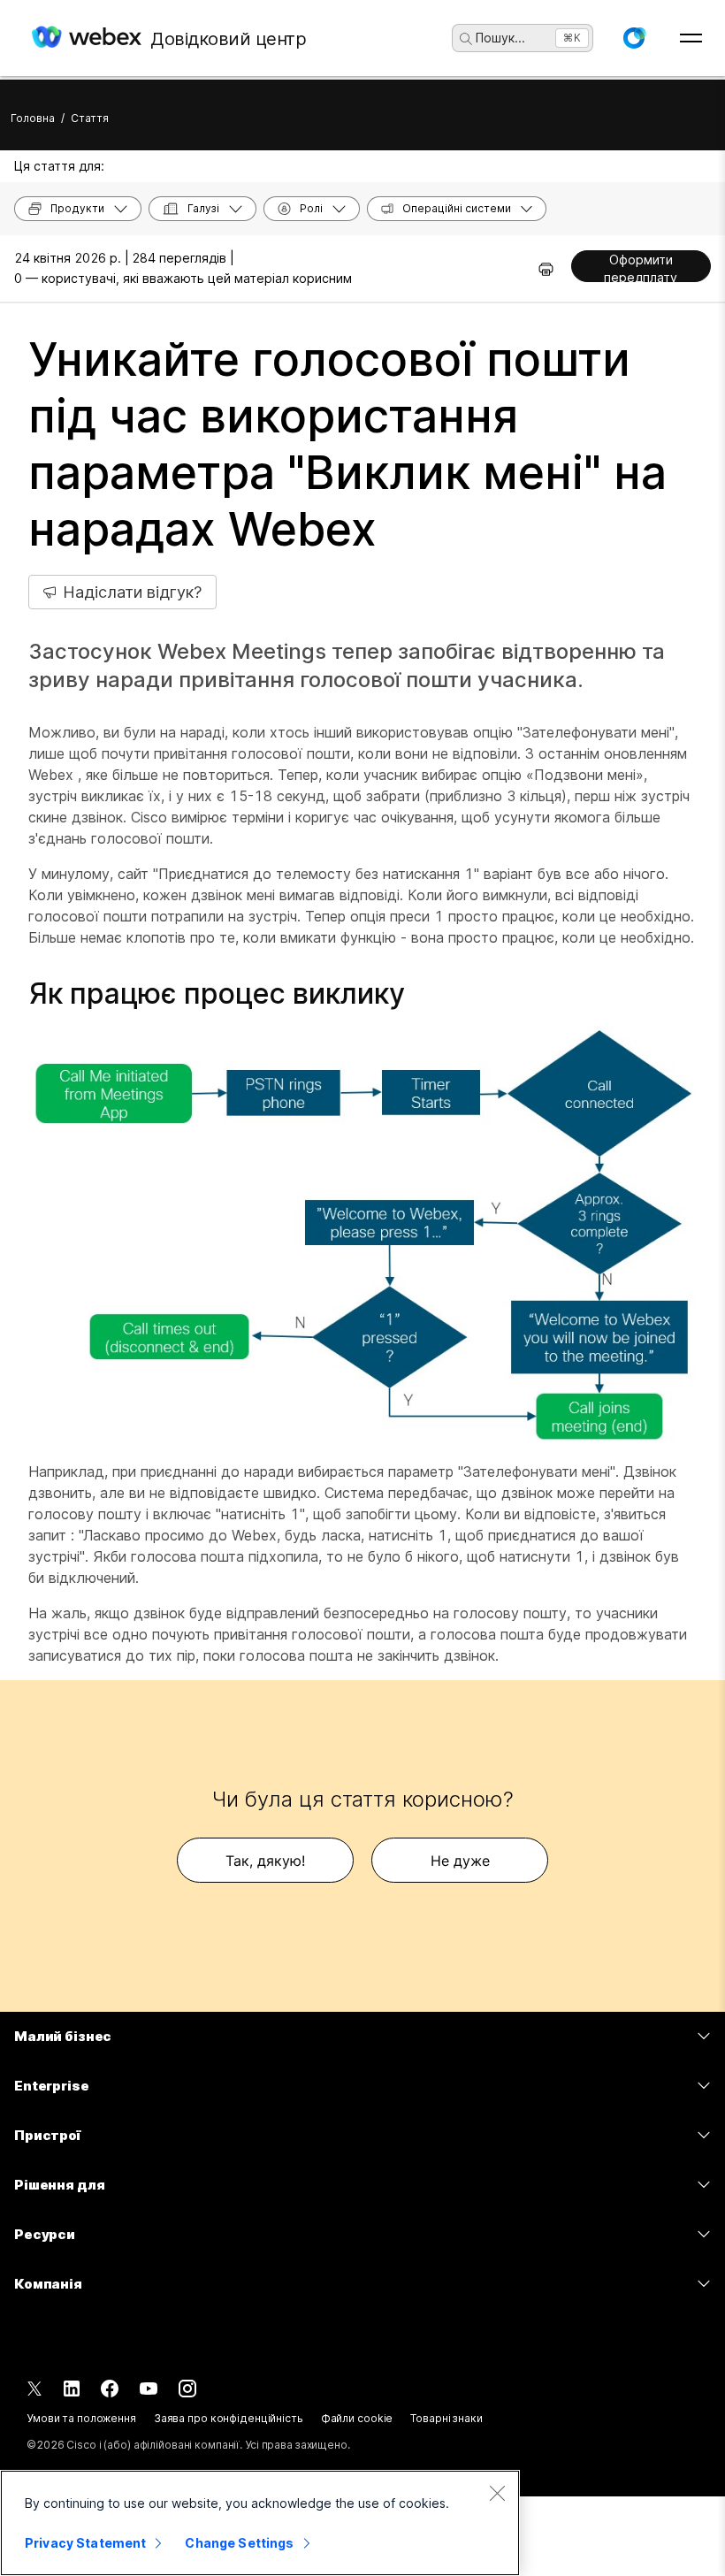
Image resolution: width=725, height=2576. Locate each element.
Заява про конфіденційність (229, 2418)
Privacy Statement (85, 2543)
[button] (634, 38)
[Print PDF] (546, 269)
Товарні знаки (446, 2418)
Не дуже (460, 1861)
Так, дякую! (265, 1861)
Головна (33, 118)
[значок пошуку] (466, 39)
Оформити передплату (641, 267)
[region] (260, 2523)
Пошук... (500, 38)
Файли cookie (357, 2418)
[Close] (497, 2493)
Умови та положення (81, 2418)
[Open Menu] (691, 38)
